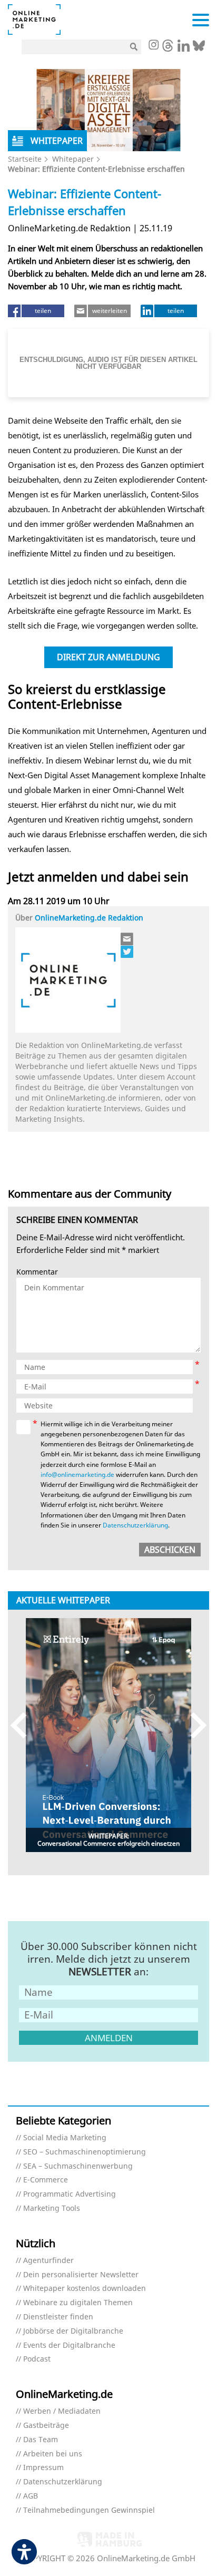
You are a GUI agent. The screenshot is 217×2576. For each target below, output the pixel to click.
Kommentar (37, 1272)
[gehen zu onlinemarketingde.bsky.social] (199, 48)
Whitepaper (73, 159)
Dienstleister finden (58, 2317)
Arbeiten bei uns (53, 2454)
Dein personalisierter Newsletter (81, 2275)
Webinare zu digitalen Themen (78, 2303)
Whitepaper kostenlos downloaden (85, 2289)
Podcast (37, 2359)
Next (194, 1725)
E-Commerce (46, 2180)
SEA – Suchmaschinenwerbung (78, 2166)
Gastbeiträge (46, 2426)
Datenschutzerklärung (135, 1525)
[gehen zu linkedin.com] (184, 48)
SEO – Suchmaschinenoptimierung (85, 2152)
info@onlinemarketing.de (77, 1475)
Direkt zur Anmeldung (108, 657)
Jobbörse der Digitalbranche (73, 2331)
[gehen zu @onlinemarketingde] (168, 48)
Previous (23, 1725)
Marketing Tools (52, 2208)
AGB (31, 2496)
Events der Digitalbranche (69, 2345)
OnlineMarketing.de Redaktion (89, 918)
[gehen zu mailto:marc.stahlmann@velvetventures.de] (127, 939)
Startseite (25, 159)
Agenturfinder (48, 2261)
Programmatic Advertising (70, 2194)
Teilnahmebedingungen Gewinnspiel (89, 2510)
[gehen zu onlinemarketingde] (153, 46)
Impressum (43, 2468)
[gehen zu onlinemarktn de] (127, 952)
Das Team (41, 2440)
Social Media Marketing (65, 2138)
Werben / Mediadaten (62, 2411)
